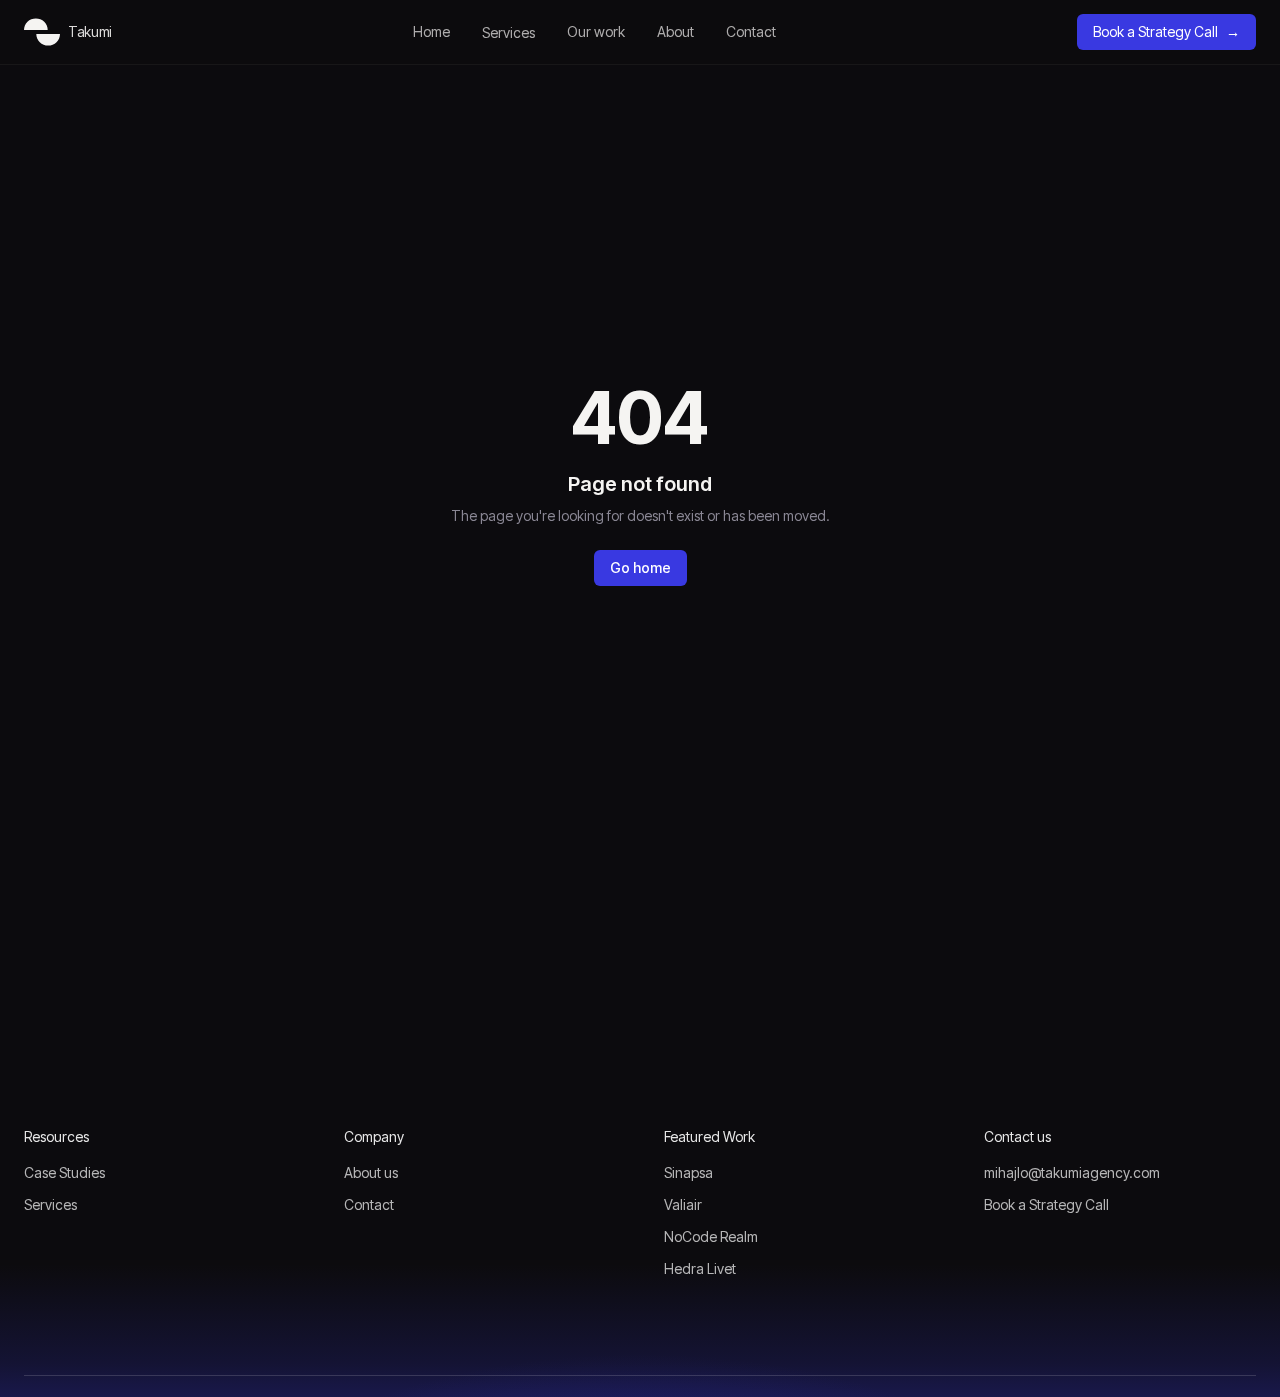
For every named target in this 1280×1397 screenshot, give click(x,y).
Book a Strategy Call (1166, 31)
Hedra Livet (700, 1268)
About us (371, 1172)
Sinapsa (688, 1172)
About (675, 31)
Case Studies (64, 1172)
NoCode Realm (711, 1236)
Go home (640, 567)
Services (508, 32)
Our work (596, 31)
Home (431, 31)
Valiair (683, 1204)
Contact (751, 31)
